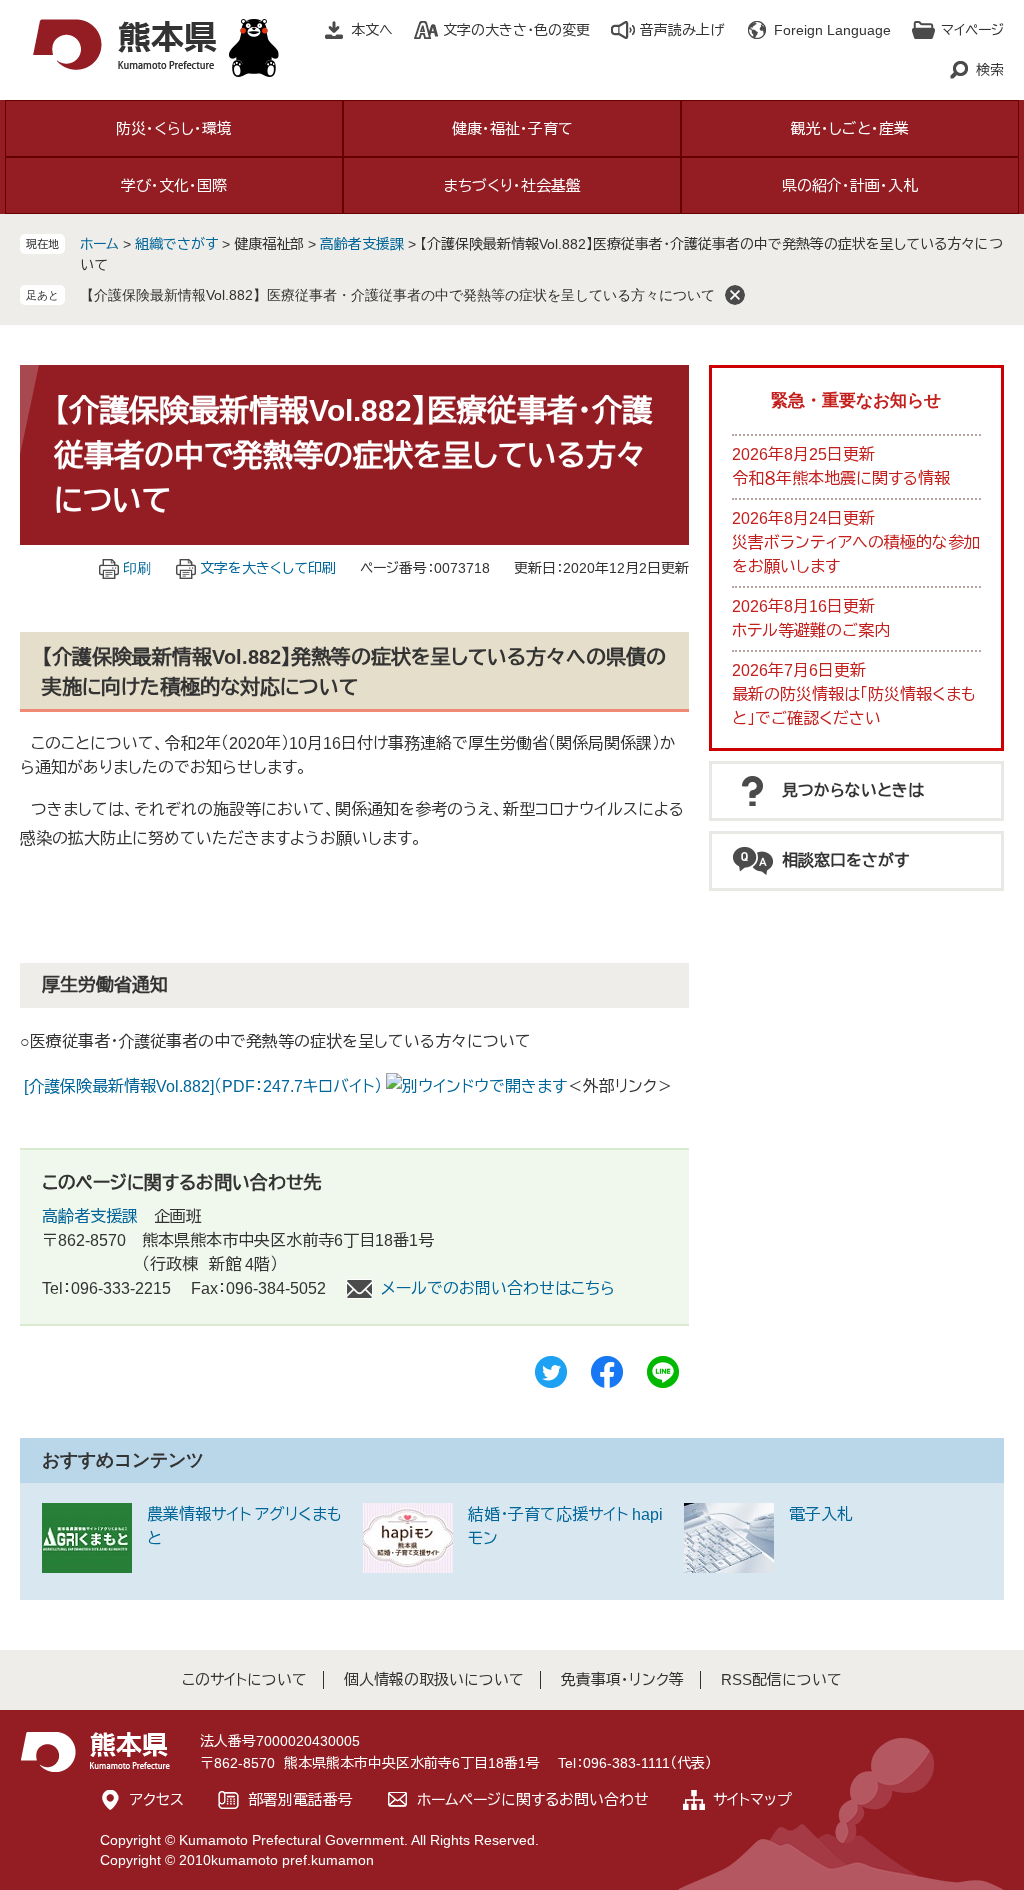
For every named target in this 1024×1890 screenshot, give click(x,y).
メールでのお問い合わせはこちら (498, 1288)
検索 (990, 70)
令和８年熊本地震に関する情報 (841, 478)
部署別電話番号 (300, 1799)
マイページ (972, 30)
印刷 (137, 568)
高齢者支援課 (362, 244)
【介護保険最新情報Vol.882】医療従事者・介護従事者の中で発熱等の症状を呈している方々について (397, 295)
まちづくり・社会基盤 (512, 185)
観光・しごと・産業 (850, 128)
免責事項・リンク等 (622, 1679)
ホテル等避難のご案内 (811, 630)
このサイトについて (244, 1679)
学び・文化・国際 (174, 185)
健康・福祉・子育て (512, 128)
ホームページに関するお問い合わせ (533, 1799)
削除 (735, 295)
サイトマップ (752, 1799)
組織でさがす (176, 244)
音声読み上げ (682, 30)
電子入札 (821, 1514)
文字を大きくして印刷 (268, 568)
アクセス (157, 1799)
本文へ (372, 30)
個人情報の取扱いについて (434, 1679)
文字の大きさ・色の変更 (516, 30)
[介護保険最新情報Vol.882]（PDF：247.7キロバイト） (203, 1086)
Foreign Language (832, 30)
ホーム (99, 244)
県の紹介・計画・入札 (850, 185)
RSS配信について (781, 1679)
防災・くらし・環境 (174, 128)
